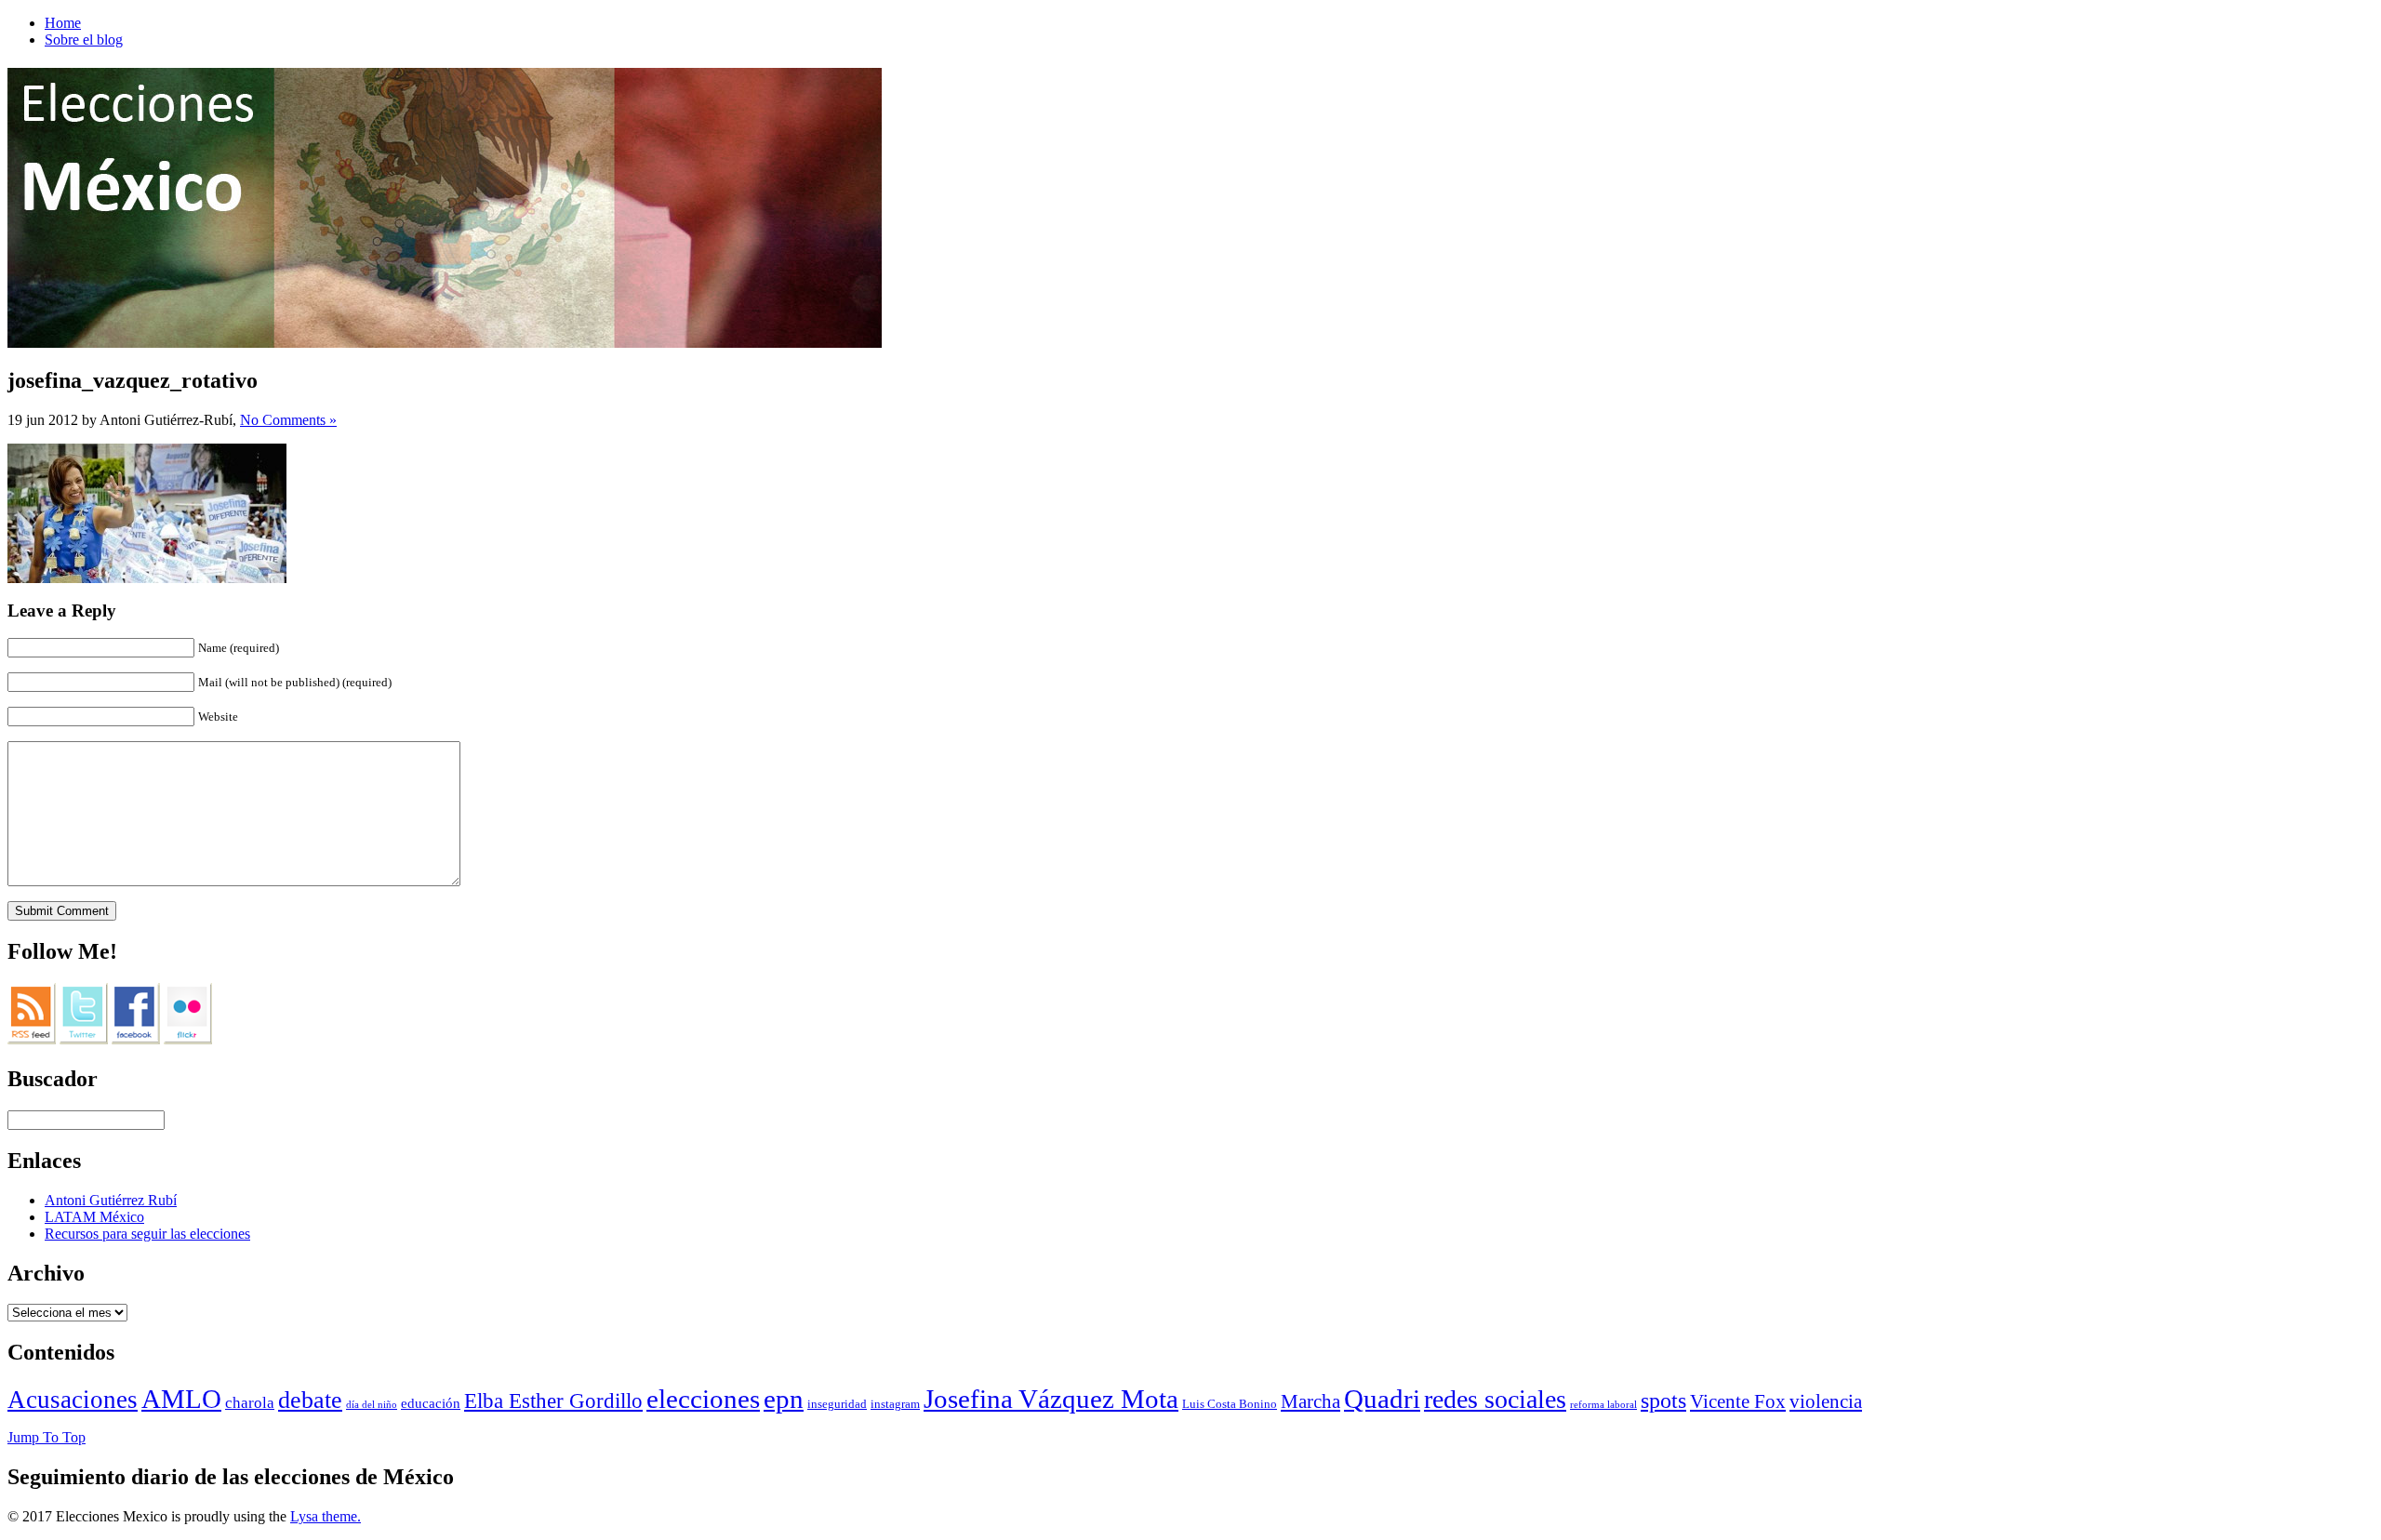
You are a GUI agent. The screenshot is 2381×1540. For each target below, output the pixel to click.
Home (63, 23)
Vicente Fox (1738, 1401)
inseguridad (837, 1404)
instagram (895, 1404)
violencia (1826, 1401)
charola (250, 1403)
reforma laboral (1603, 1405)
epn (784, 1399)
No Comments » (288, 420)
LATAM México (94, 1217)
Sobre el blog (84, 40)
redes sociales (1495, 1399)
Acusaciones (73, 1400)
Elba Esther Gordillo (553, 1401)
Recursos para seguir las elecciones (147, 1234)
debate (310, 1400)
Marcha (1310, 1401)
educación (431, 1403)
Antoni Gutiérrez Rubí (111, 1200)
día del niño (372, 1405)
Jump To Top (47, 1437)
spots (1663, 1401)
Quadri (1382, 1399)
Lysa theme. (326, 1516)
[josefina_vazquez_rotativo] (147, 578)
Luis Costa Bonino (1230, 1404)
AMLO (181, 1399)
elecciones (703, 1399)
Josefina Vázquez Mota (1051, 1399)
